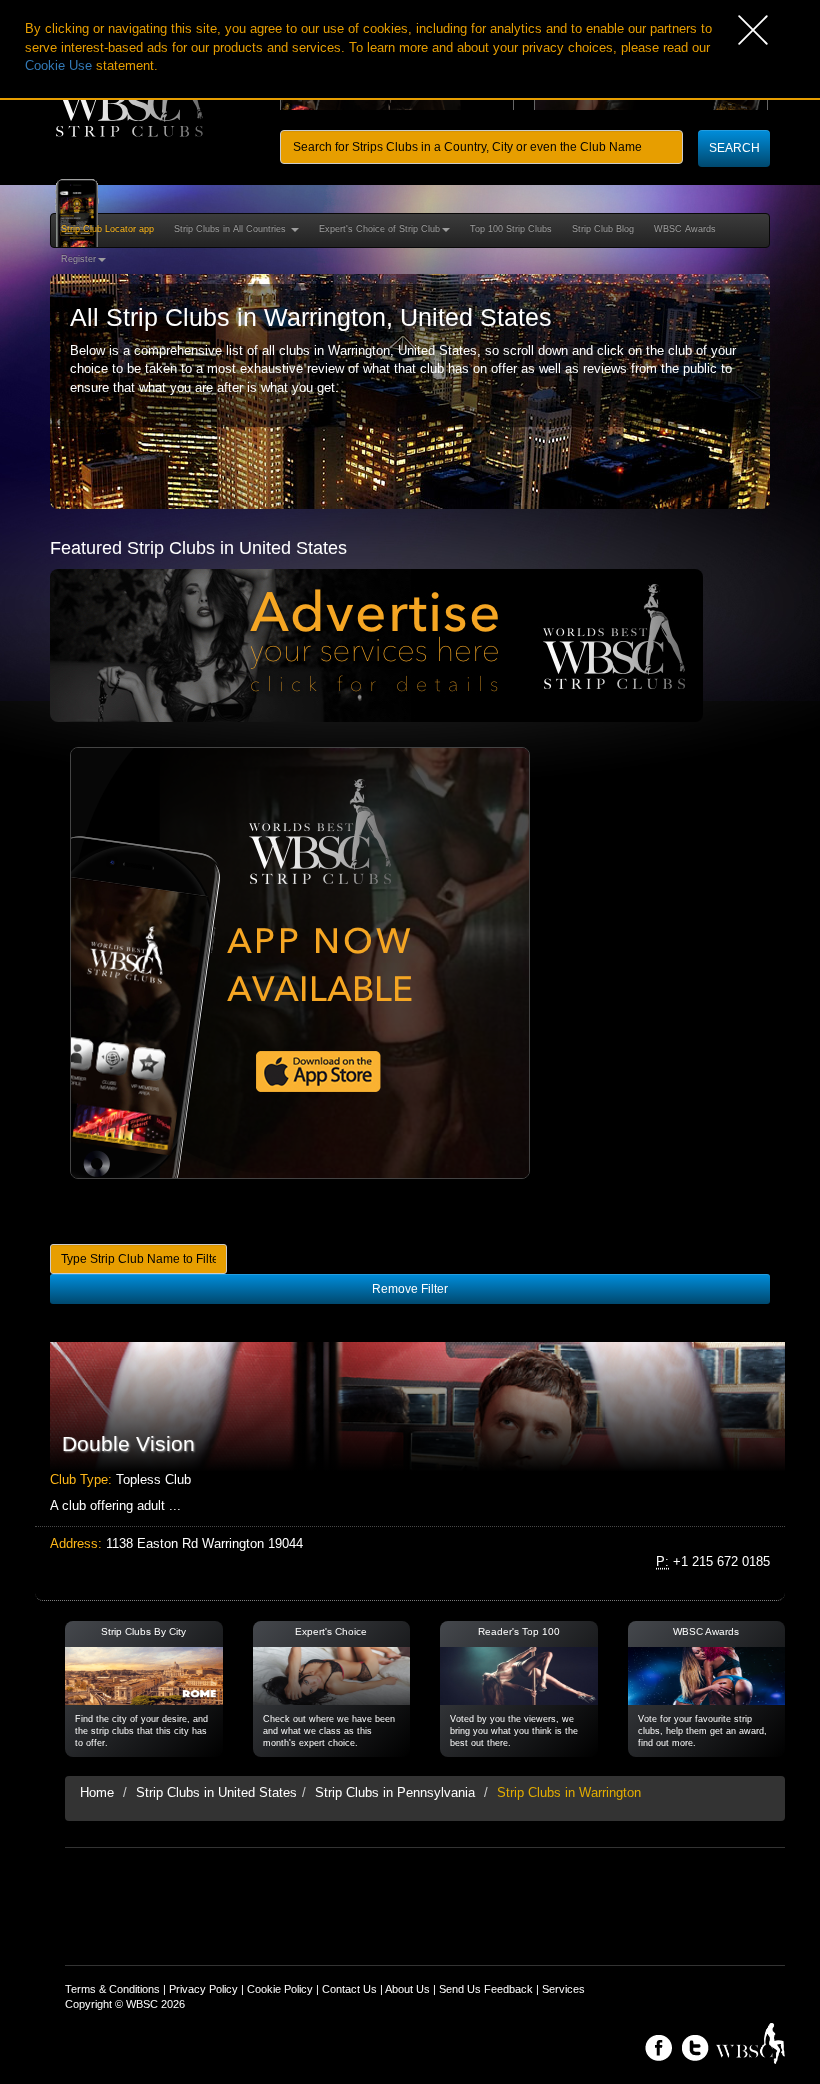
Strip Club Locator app (107, 229)
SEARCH (734, 148)
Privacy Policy (203, 1989)
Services (563, 1989)
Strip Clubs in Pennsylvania (395, 1792)
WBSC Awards (685, 229)
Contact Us (349, 1989)
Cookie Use (58, 65)
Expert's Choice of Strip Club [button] (379, 229)
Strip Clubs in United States (216, 1792)
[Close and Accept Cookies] (779, 30)
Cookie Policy (280, 1989)
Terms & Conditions (112, 1989)
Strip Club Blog (603, 229)
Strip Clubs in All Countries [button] (231, 229)
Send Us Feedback (486, 1989)
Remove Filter (410, 1289)
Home (97, 1792)
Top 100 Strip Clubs (511, 229)
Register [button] (78, 259)
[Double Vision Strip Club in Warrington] (410, 1406)
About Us (407, 1989)
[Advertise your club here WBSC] (376, 644)
